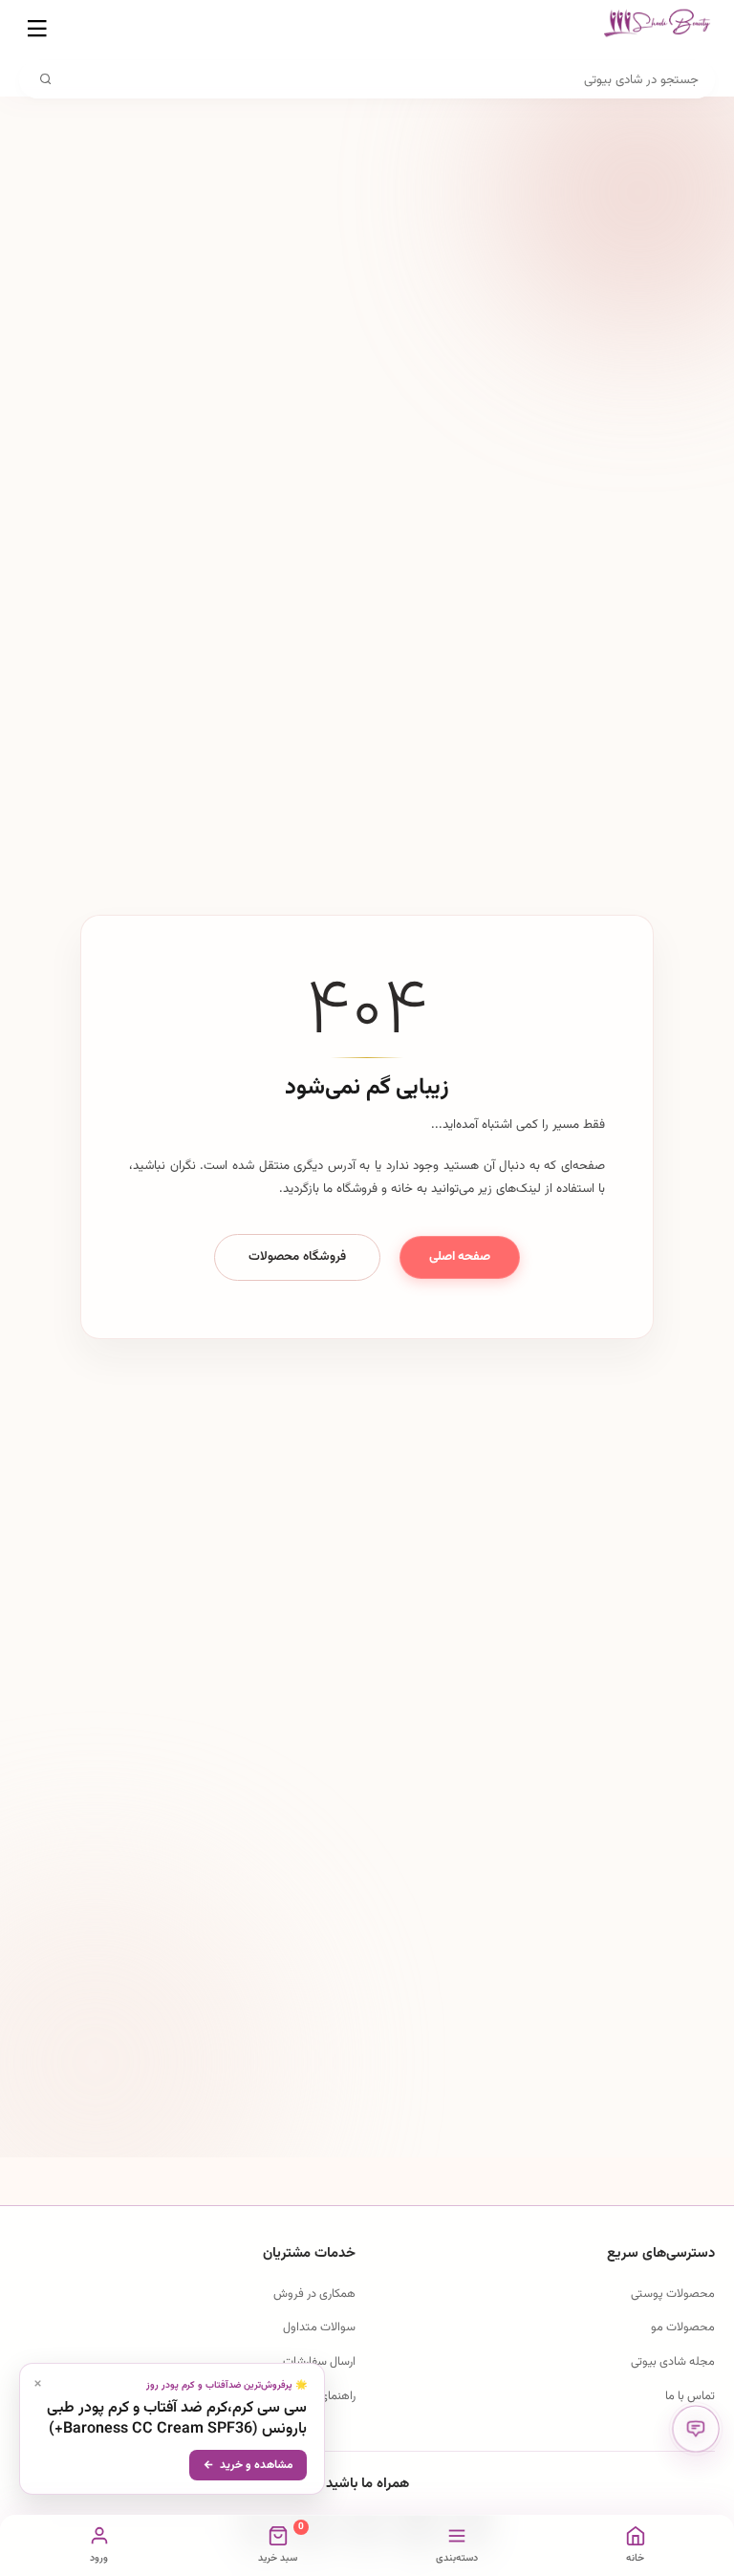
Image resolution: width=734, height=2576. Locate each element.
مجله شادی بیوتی (673, 2362)
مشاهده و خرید (257, 2465)
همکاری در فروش (314, 2294)
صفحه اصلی (460, 1256)
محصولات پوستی (673, 2294)
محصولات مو (683, 2327)
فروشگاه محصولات (297, 1256)
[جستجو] (45, 79)
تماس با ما (690, 2396)
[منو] (37, 29)
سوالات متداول (319, 2327)
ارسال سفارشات (319, 2362)
